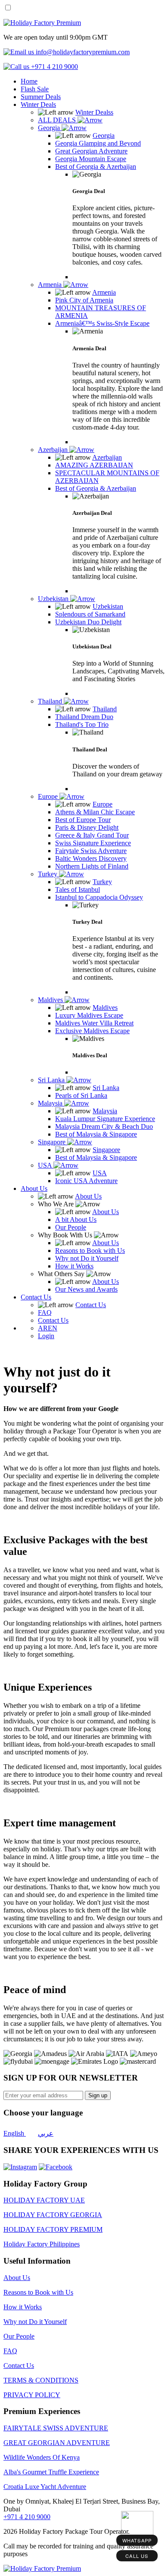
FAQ (10, 2351)
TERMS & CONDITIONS (41, 2380)
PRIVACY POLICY (32, 2395)
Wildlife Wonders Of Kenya (42, 2457)
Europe (49, 796)
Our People (19, 2336)
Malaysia (51, 1103)
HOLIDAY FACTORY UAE (44, 2200)
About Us (34, 1188)
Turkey (48, 874)
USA (46, 1165)
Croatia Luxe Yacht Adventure (45, 2487)
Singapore (53, 1142)
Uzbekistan (54, 599)
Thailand (51, 701)
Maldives (51, 1000)
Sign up (98, 2095)
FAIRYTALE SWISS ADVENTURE (56, 2428)
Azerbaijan (54, 450)
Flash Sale (35, 89)
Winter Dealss (94, 112)
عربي (46, 2133)
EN (53, 1328)
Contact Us (36, 1297)
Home (29, 81)
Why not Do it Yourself (35, 2322)
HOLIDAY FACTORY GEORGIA (53, 2215)
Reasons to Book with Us (38, 2292)
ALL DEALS (58, 120)
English (15, 2133)
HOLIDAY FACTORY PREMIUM (53, 2229)
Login (46, 1336)
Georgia (50, 128)
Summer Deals (41, 97)
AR (43, 1328)
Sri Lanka (52, 1080)
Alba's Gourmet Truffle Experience (51, 2472)
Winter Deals (38, 104)
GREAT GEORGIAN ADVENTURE (57, 2443)
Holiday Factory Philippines (42, 2244)
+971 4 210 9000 (27, 2517)
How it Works (23, 2307)
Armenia (51, 285)
